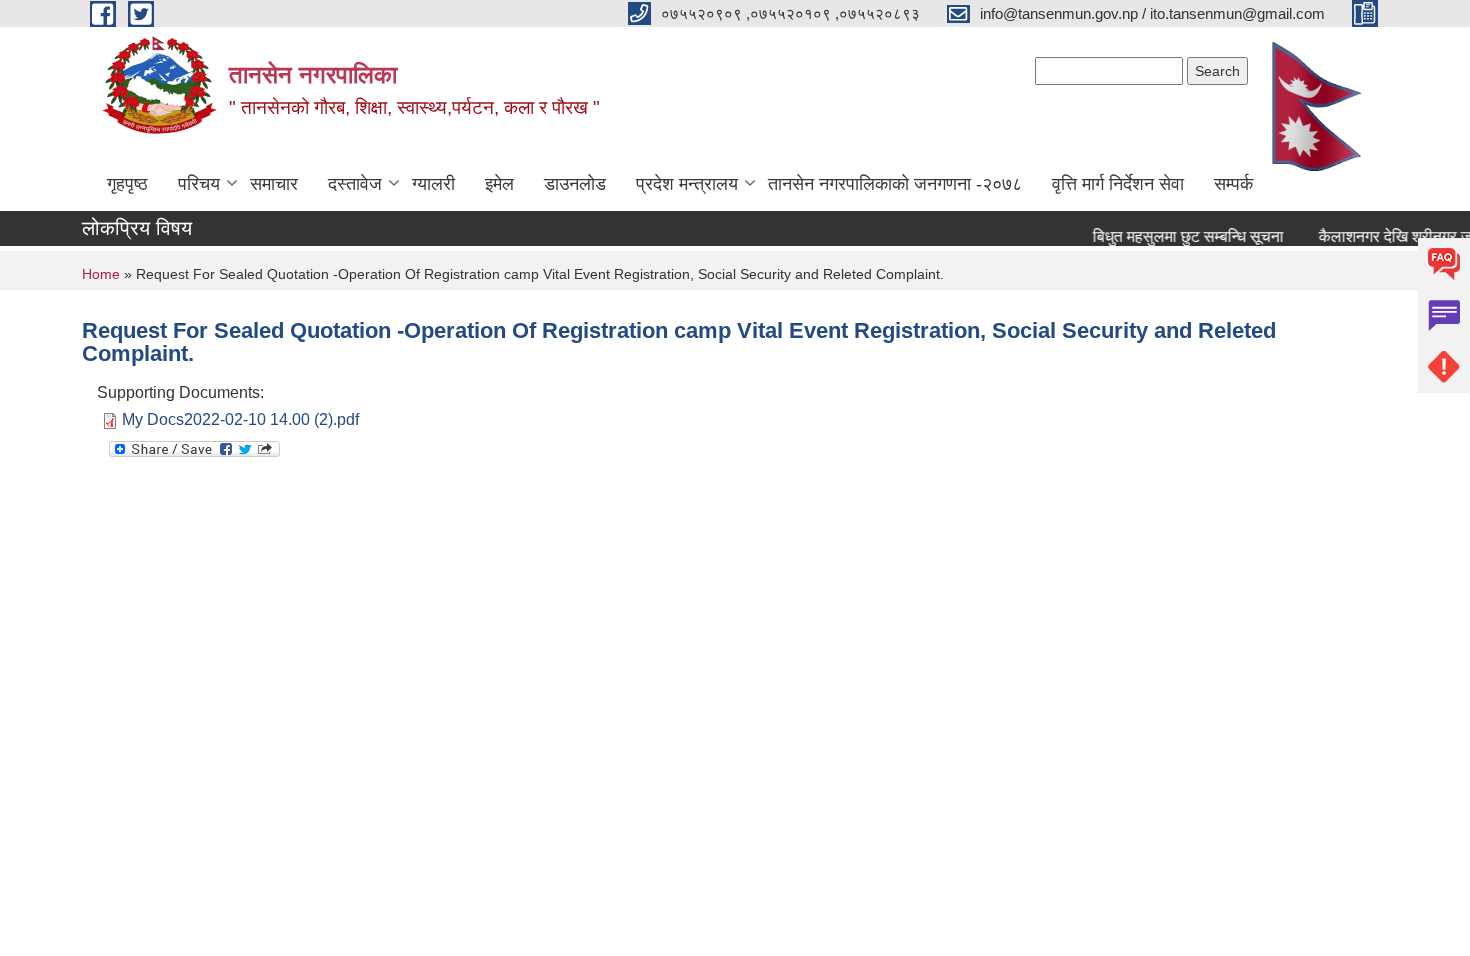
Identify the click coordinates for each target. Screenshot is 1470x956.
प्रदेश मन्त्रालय (687, 184)
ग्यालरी (433, 184)
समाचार (274, 184)
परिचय (199, 184)
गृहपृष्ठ (127, 184)
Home (101, 274)
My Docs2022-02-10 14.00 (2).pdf (240, 419)
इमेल (499, 184)
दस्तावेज (355, 184)
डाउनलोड (575, 184)
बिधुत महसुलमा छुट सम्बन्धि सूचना (1180, 236)
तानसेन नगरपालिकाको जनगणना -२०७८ (895, 184)
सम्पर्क (1233, 184)
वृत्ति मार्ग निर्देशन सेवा (1118, 184)
